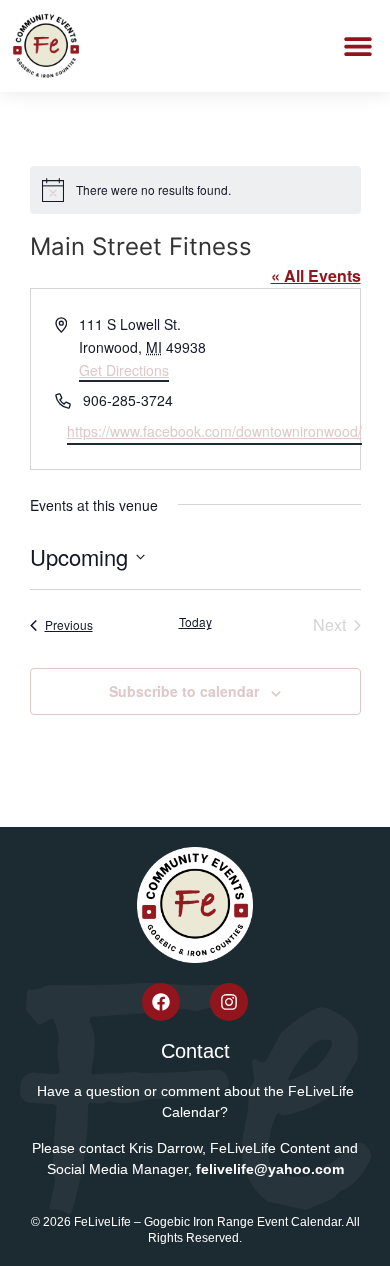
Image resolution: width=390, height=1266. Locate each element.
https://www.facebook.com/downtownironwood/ (214, 431)
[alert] (195, 190)
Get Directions (124, 370)
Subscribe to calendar (184, 691)
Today (195, 622)
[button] (357, 46)
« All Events (316, 275)
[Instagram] (229, 1002)
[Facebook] (161, 1002)
